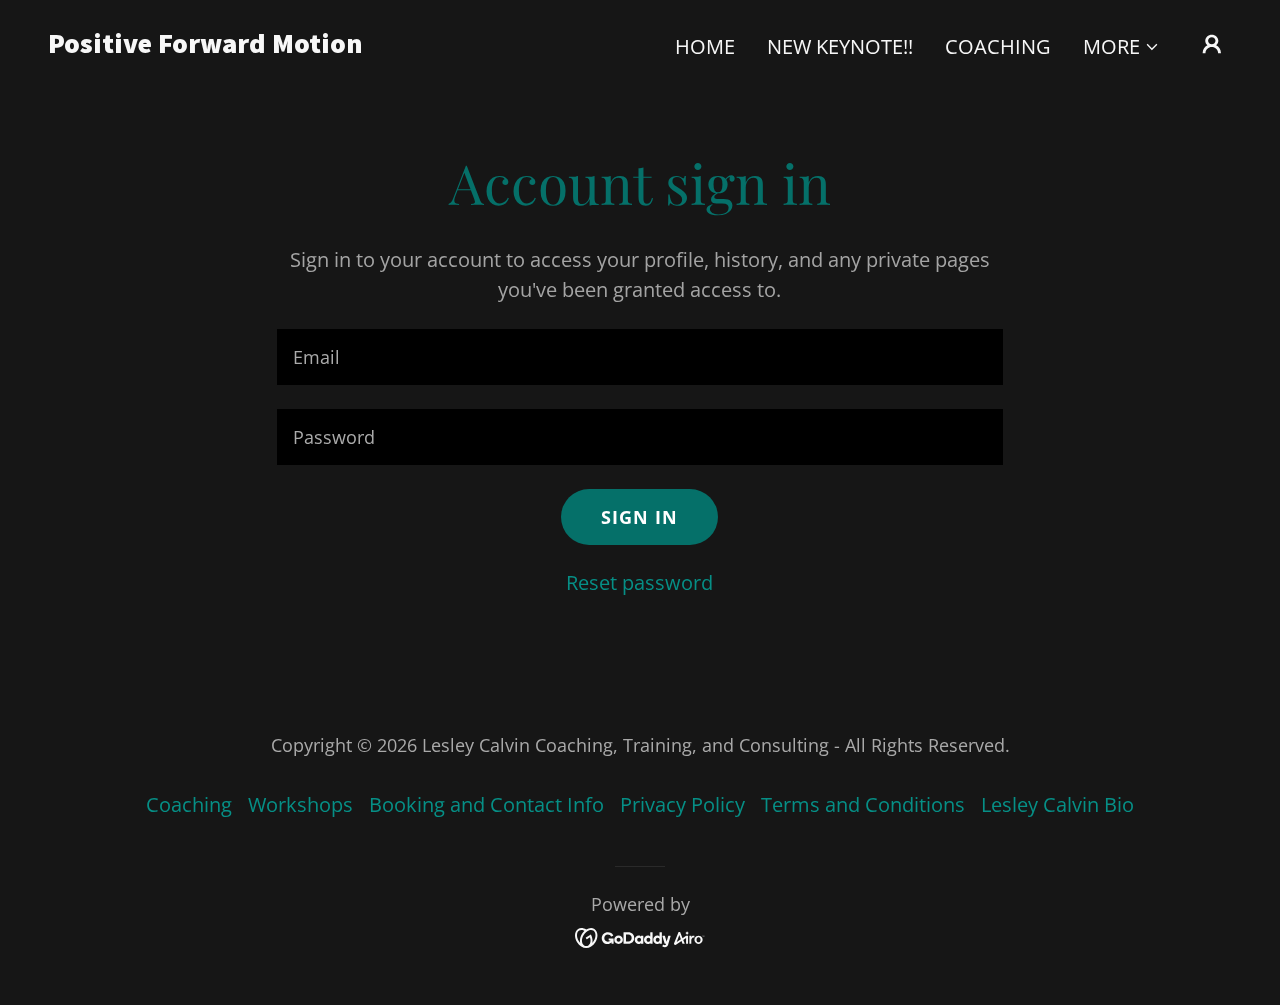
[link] (214, 45)
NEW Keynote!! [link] (840, 46)
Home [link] (705, 46)
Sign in (639, 517)
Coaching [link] (998, 46)
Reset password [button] (639, 582)
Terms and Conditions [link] (863, 804)
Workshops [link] (300, 804)
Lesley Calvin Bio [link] (1057, 804)
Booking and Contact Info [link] (486, 804)
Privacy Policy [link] (682, 804)
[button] (1121, 47)
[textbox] (639, 357)
